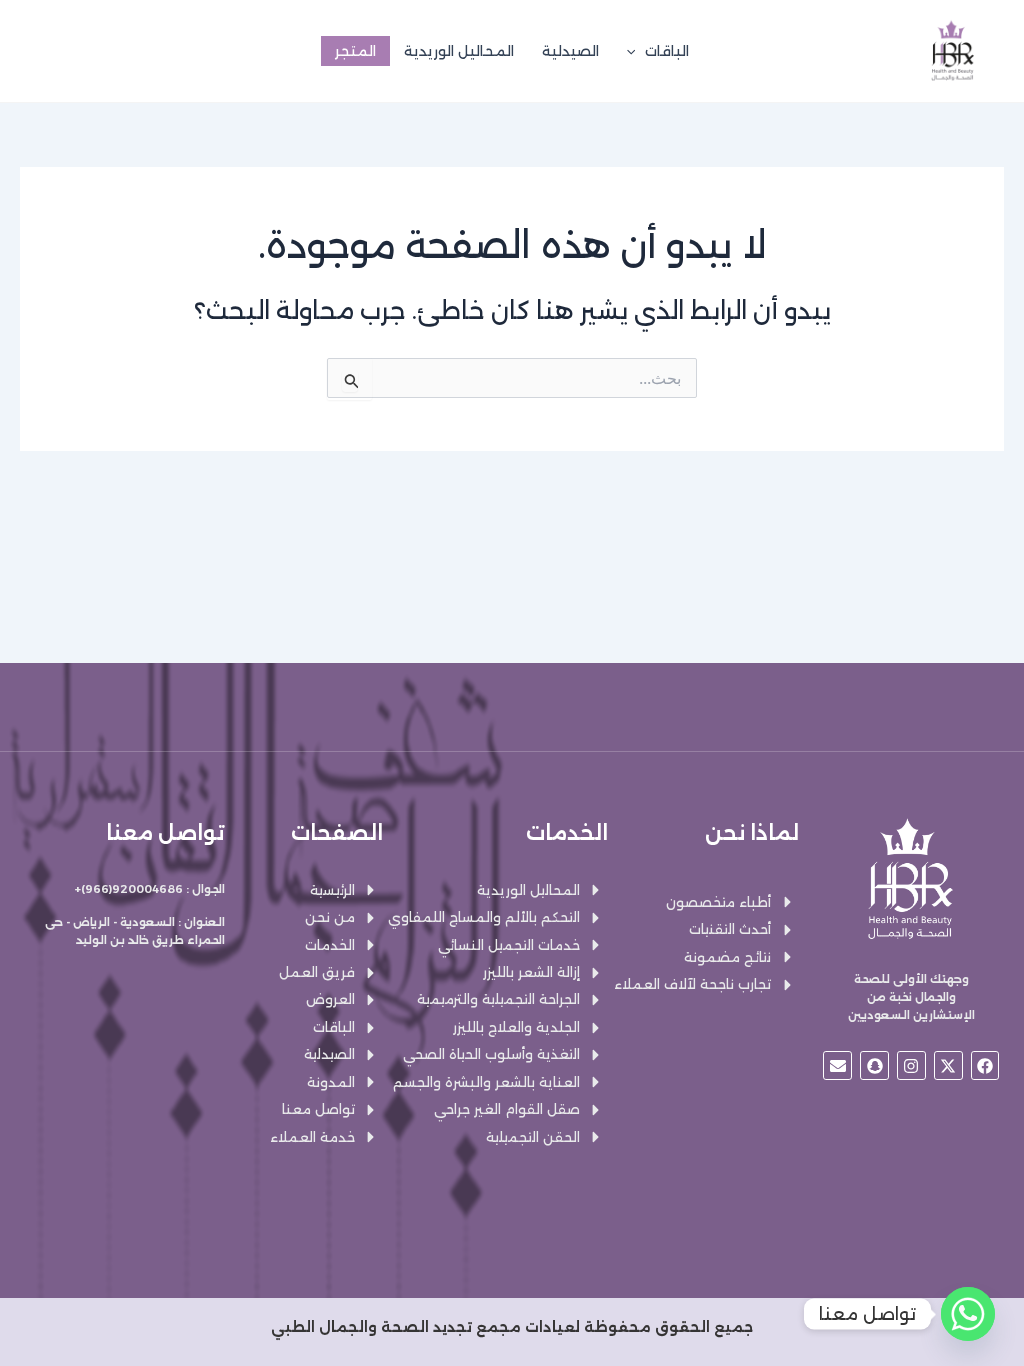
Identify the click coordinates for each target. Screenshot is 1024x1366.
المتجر (355, 51)
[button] (636, 51)
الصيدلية (570, 51)
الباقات (667, 51)
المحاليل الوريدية (459, 51)
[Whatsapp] (968, 1314)
